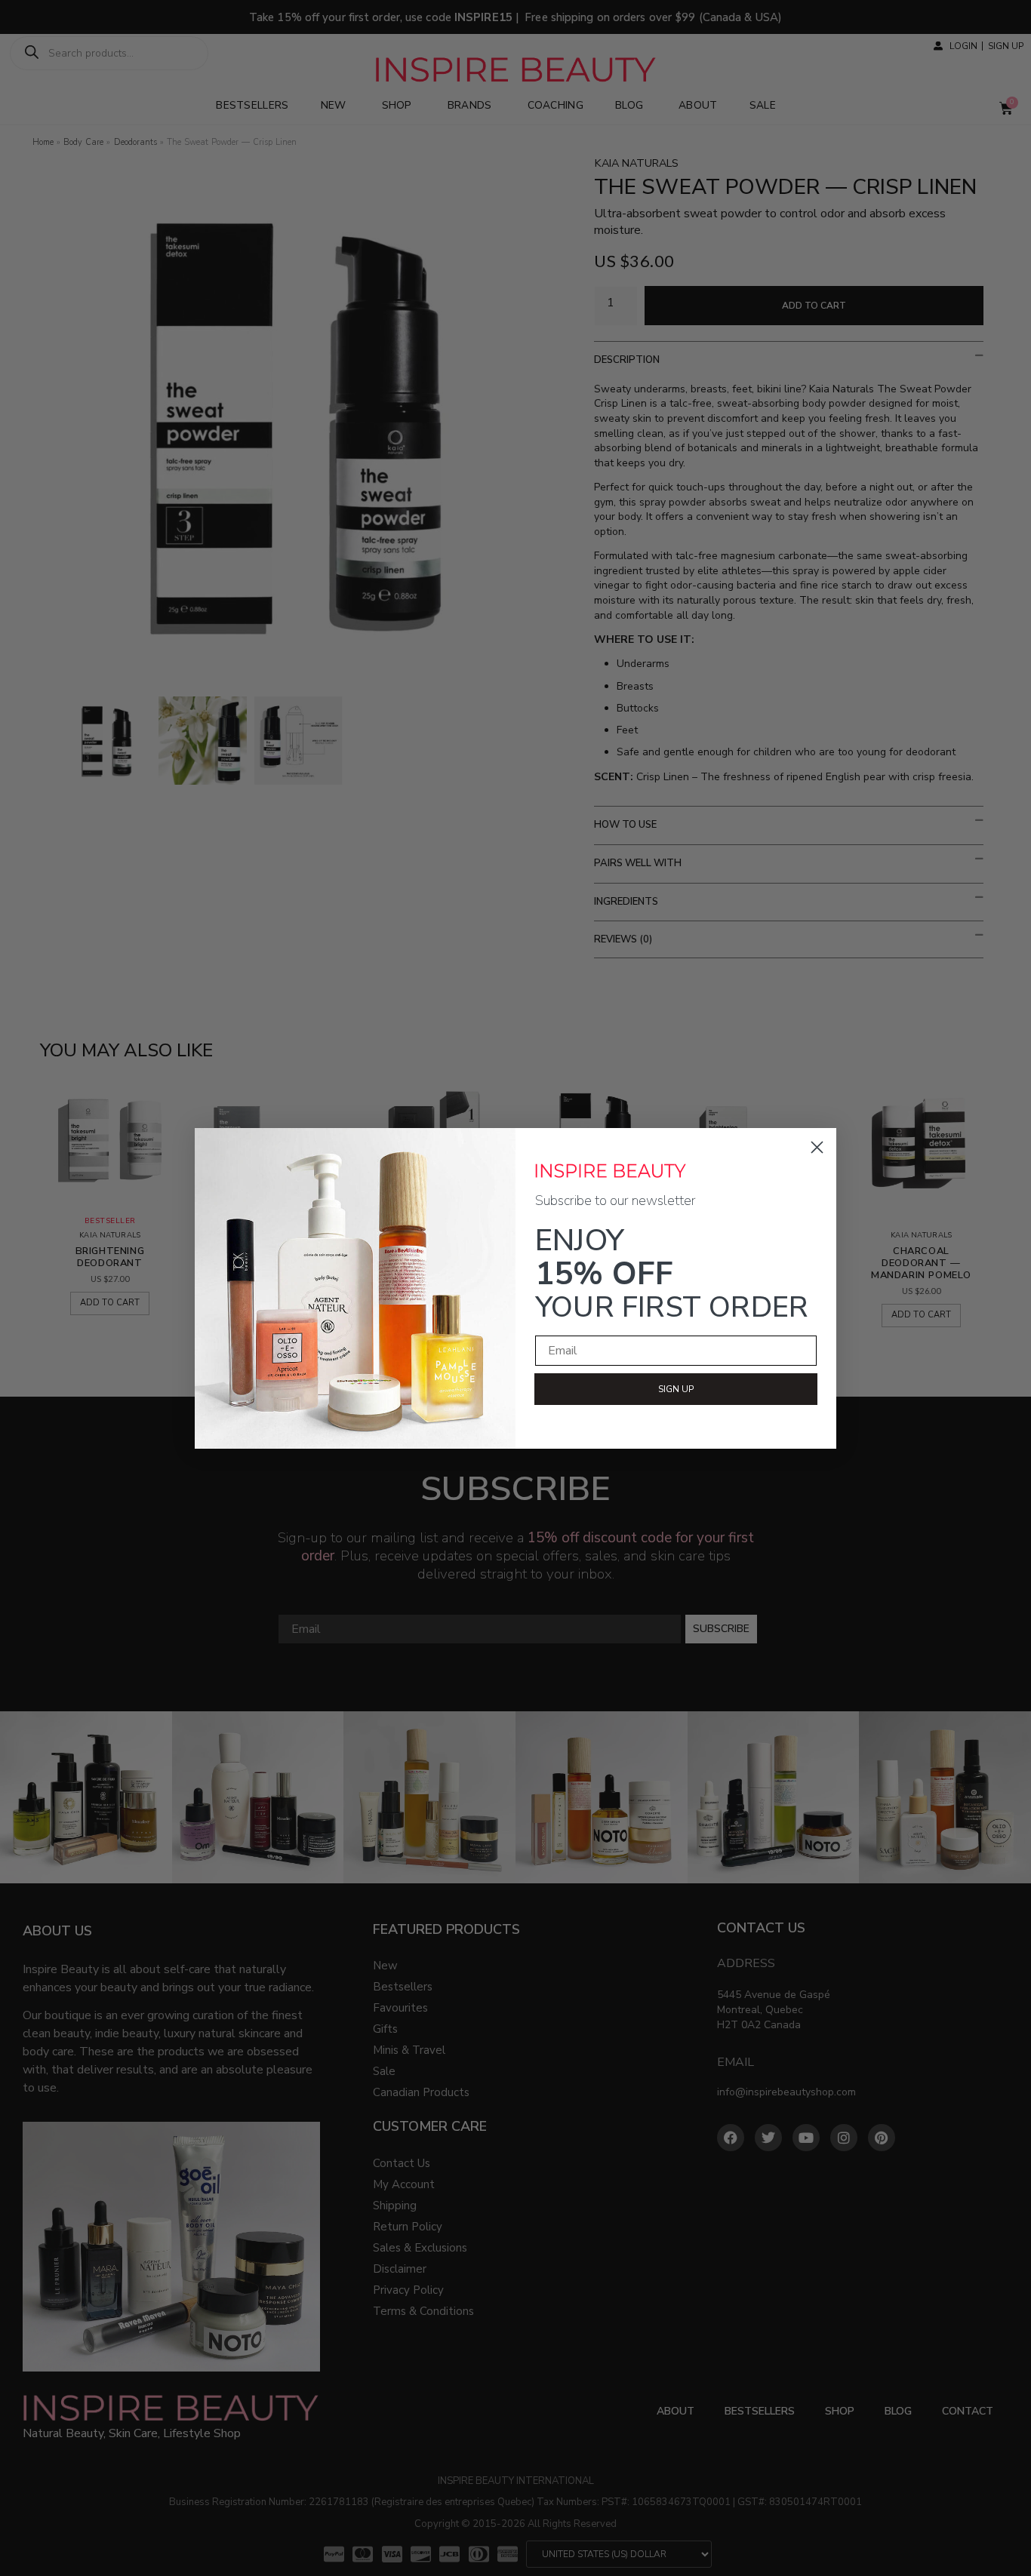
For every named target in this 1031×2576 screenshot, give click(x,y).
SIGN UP (676, 1389)
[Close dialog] (817, 1147)
